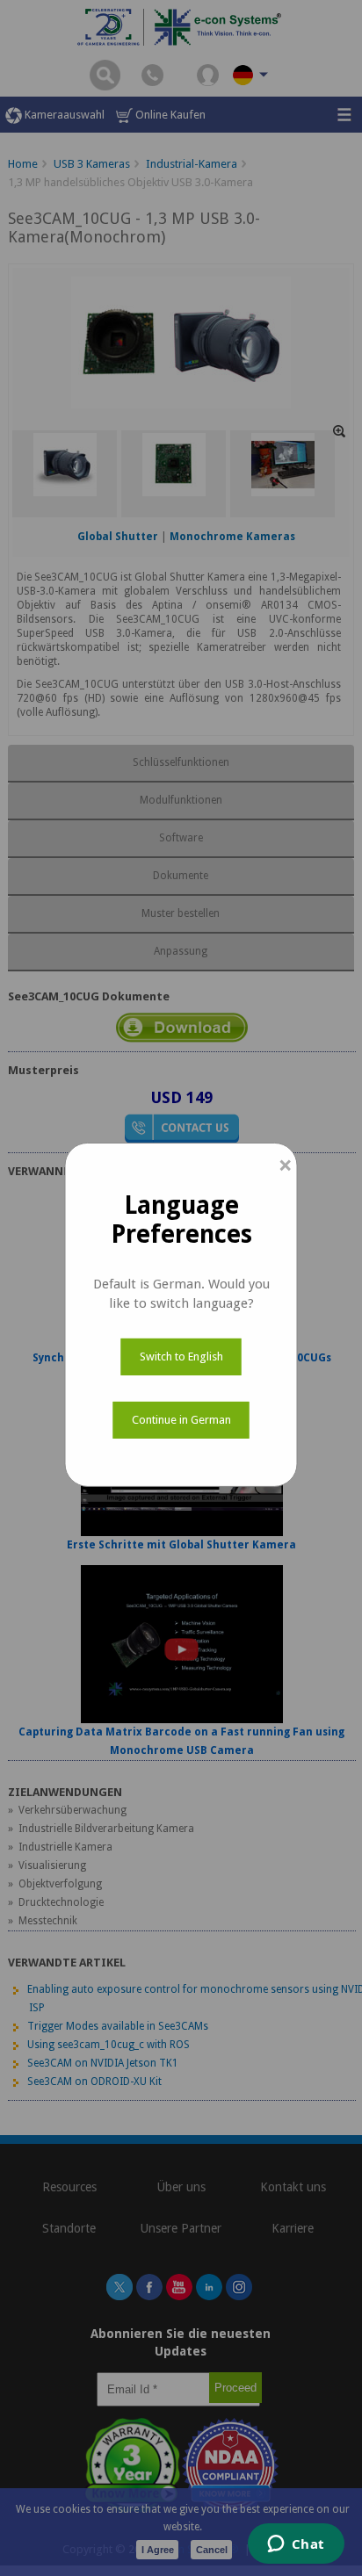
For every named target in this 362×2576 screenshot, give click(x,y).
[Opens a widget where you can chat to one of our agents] (296, 2545)
